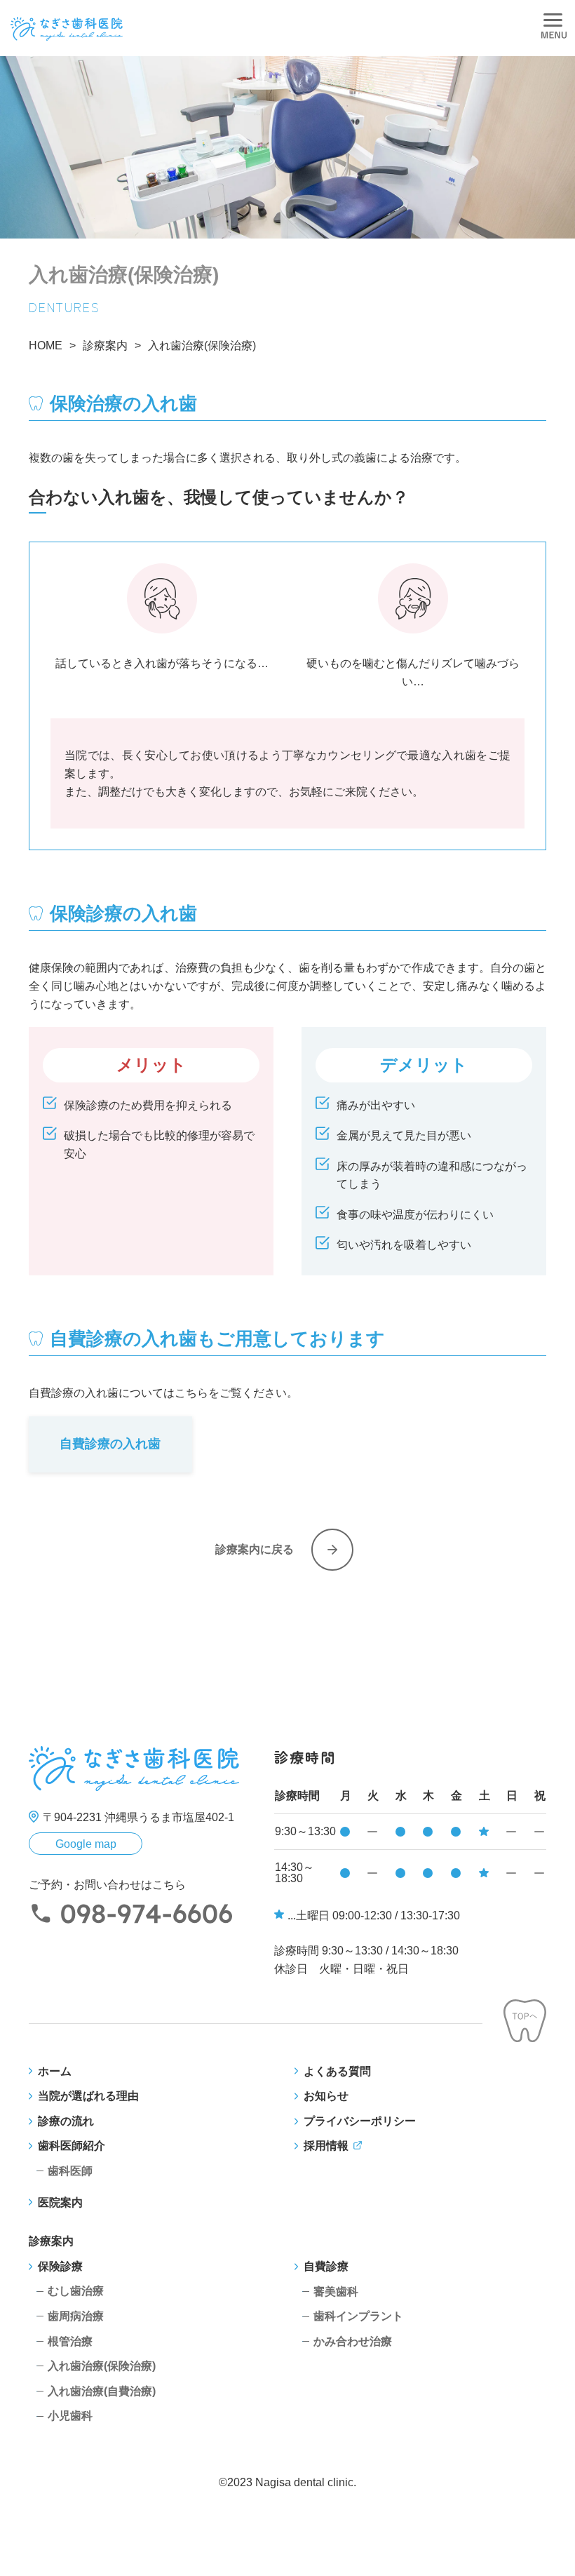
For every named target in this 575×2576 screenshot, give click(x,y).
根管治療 (70, 2341)
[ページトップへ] (525, 2024)
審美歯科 (336, 2292)
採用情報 (326, 2146)
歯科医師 (70, 2171)
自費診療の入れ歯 (110, 1444)
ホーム (55, 2071)
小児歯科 (70, 2416)
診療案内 (51, 2241)
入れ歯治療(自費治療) (102, 2391)
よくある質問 (337, 2071)
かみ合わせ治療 (353, 2341)
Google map (86, 1844)
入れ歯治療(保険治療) (102, 2366)
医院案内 (60, 2202)
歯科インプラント (358, 2316)
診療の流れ (66, 2121)
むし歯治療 (76, 2291)
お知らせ (326, 2096)
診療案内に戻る (255, 1549)
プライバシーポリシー (360, 2121)
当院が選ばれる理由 (88, 2096)
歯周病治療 (76, 2316)
